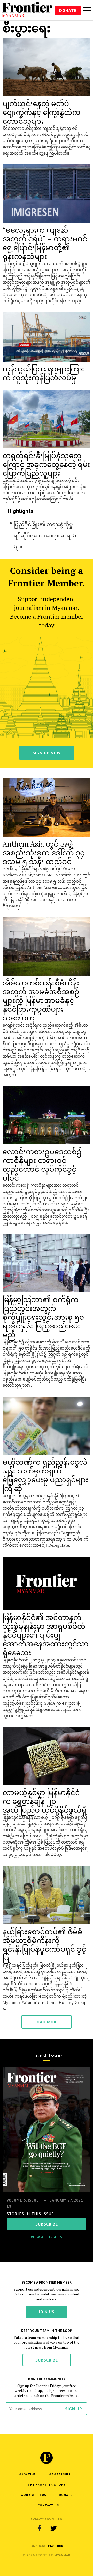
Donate (68, 10)
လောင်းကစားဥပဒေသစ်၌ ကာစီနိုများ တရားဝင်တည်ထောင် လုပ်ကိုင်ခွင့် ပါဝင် (42, 1164)
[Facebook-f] (40, 2528)
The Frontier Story (47, 2485)
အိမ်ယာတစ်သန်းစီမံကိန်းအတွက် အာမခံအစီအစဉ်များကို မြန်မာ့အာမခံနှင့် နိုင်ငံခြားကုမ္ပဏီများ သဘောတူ (41, 1000)
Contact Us (48, 2505)
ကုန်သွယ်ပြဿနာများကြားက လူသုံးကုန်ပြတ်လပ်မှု (44, 373)
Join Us (47, 2312)
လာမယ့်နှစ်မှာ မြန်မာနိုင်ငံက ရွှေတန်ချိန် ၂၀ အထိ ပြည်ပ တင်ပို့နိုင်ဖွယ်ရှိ (45, 1801)
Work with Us (33, 2495)
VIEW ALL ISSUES (47, 2237)
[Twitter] (53, 2528)
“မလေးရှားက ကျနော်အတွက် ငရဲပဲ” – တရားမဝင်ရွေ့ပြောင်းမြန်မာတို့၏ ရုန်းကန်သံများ (45, 243)
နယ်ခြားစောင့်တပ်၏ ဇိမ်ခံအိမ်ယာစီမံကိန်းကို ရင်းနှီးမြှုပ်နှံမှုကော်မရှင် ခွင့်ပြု (44, 1944)
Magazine (27, 2474)
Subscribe (47, 2360)
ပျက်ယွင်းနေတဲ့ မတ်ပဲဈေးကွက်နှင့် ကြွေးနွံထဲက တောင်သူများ (41, 112)
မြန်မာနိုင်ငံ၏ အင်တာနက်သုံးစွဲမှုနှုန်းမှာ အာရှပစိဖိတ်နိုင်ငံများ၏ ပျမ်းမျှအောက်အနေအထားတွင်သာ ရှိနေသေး (46, 1635)
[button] (51, 2546)
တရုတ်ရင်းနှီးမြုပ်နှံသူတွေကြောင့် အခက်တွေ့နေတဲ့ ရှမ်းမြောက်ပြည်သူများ (46, 464)
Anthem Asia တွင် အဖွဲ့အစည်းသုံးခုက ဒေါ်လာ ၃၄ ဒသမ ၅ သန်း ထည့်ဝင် (44, 852)
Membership (60, 2474)
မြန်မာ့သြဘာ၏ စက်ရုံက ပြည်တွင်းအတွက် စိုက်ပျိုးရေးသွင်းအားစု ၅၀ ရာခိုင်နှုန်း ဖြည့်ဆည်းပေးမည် (43, 1317)
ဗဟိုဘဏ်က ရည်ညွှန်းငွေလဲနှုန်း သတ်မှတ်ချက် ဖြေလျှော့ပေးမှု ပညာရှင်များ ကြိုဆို (45, 1475)
